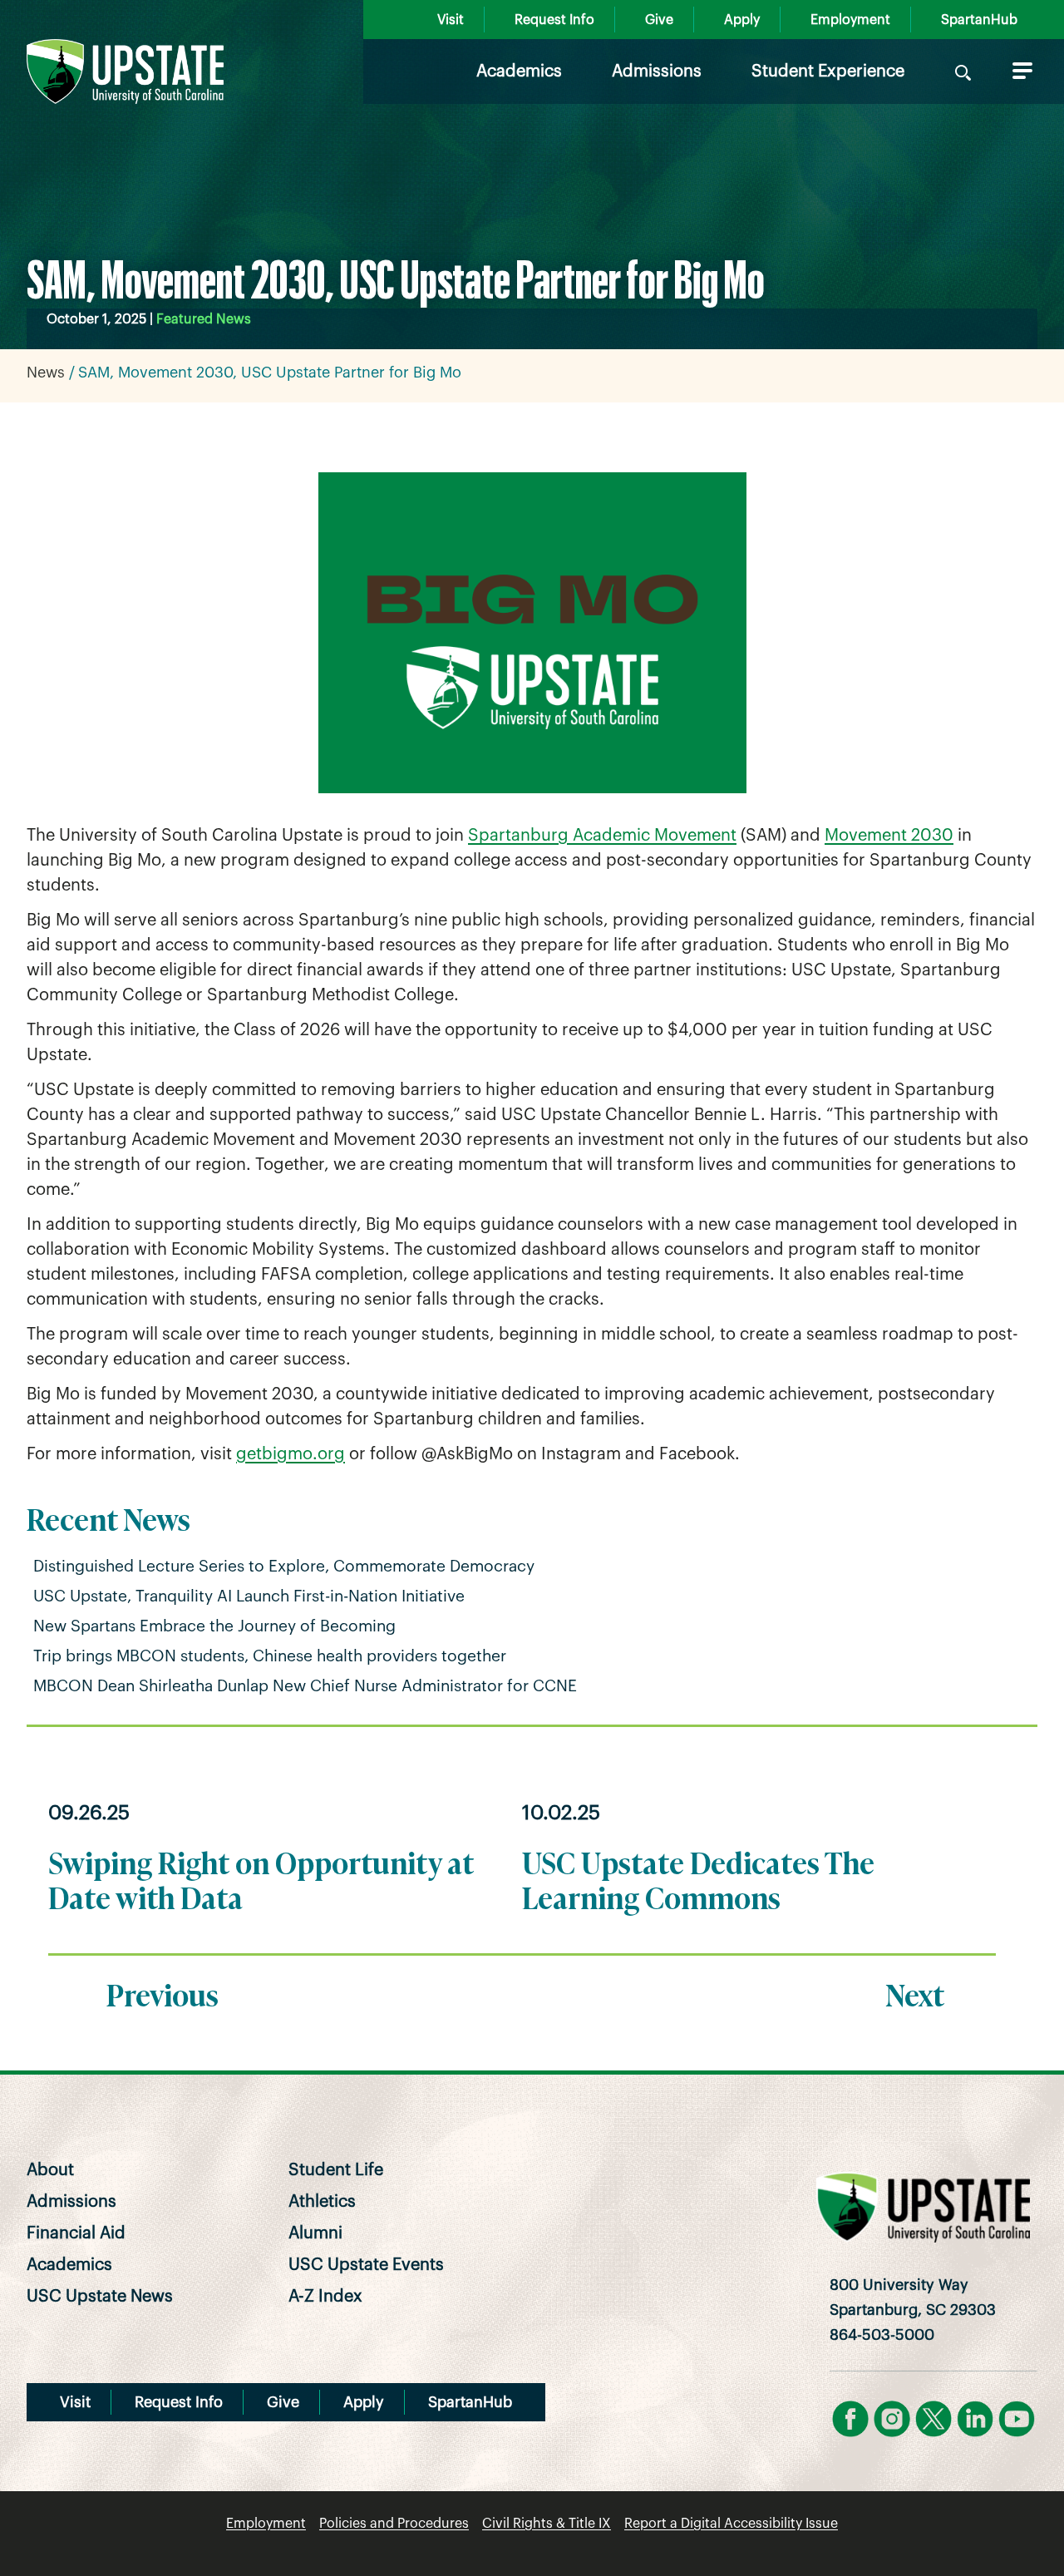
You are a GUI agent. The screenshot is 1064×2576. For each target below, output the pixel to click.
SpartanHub (979, 20)
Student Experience (828, 72)
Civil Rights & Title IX (547, 2524)
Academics (519, 72)
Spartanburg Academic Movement (602, 836)
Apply (742, 20)
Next (915, 1993)
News (46, 373)
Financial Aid (76, 2233)
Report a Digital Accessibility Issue (731, 2524)
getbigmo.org (291, 1454)
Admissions (657, 72)
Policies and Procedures (394, 2524)
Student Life (336, 2170)
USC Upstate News (100, 2297)
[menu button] (1019, 71)
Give (659, 20)
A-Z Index (325, 2297)
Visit (451, 20)
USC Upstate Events (366, 2265)
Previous (163, 1993)
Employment (850, 20)
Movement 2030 (889, 836)
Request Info (554, 20)
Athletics (322, 2202)
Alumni (315, 2233)
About (50, 2170)
